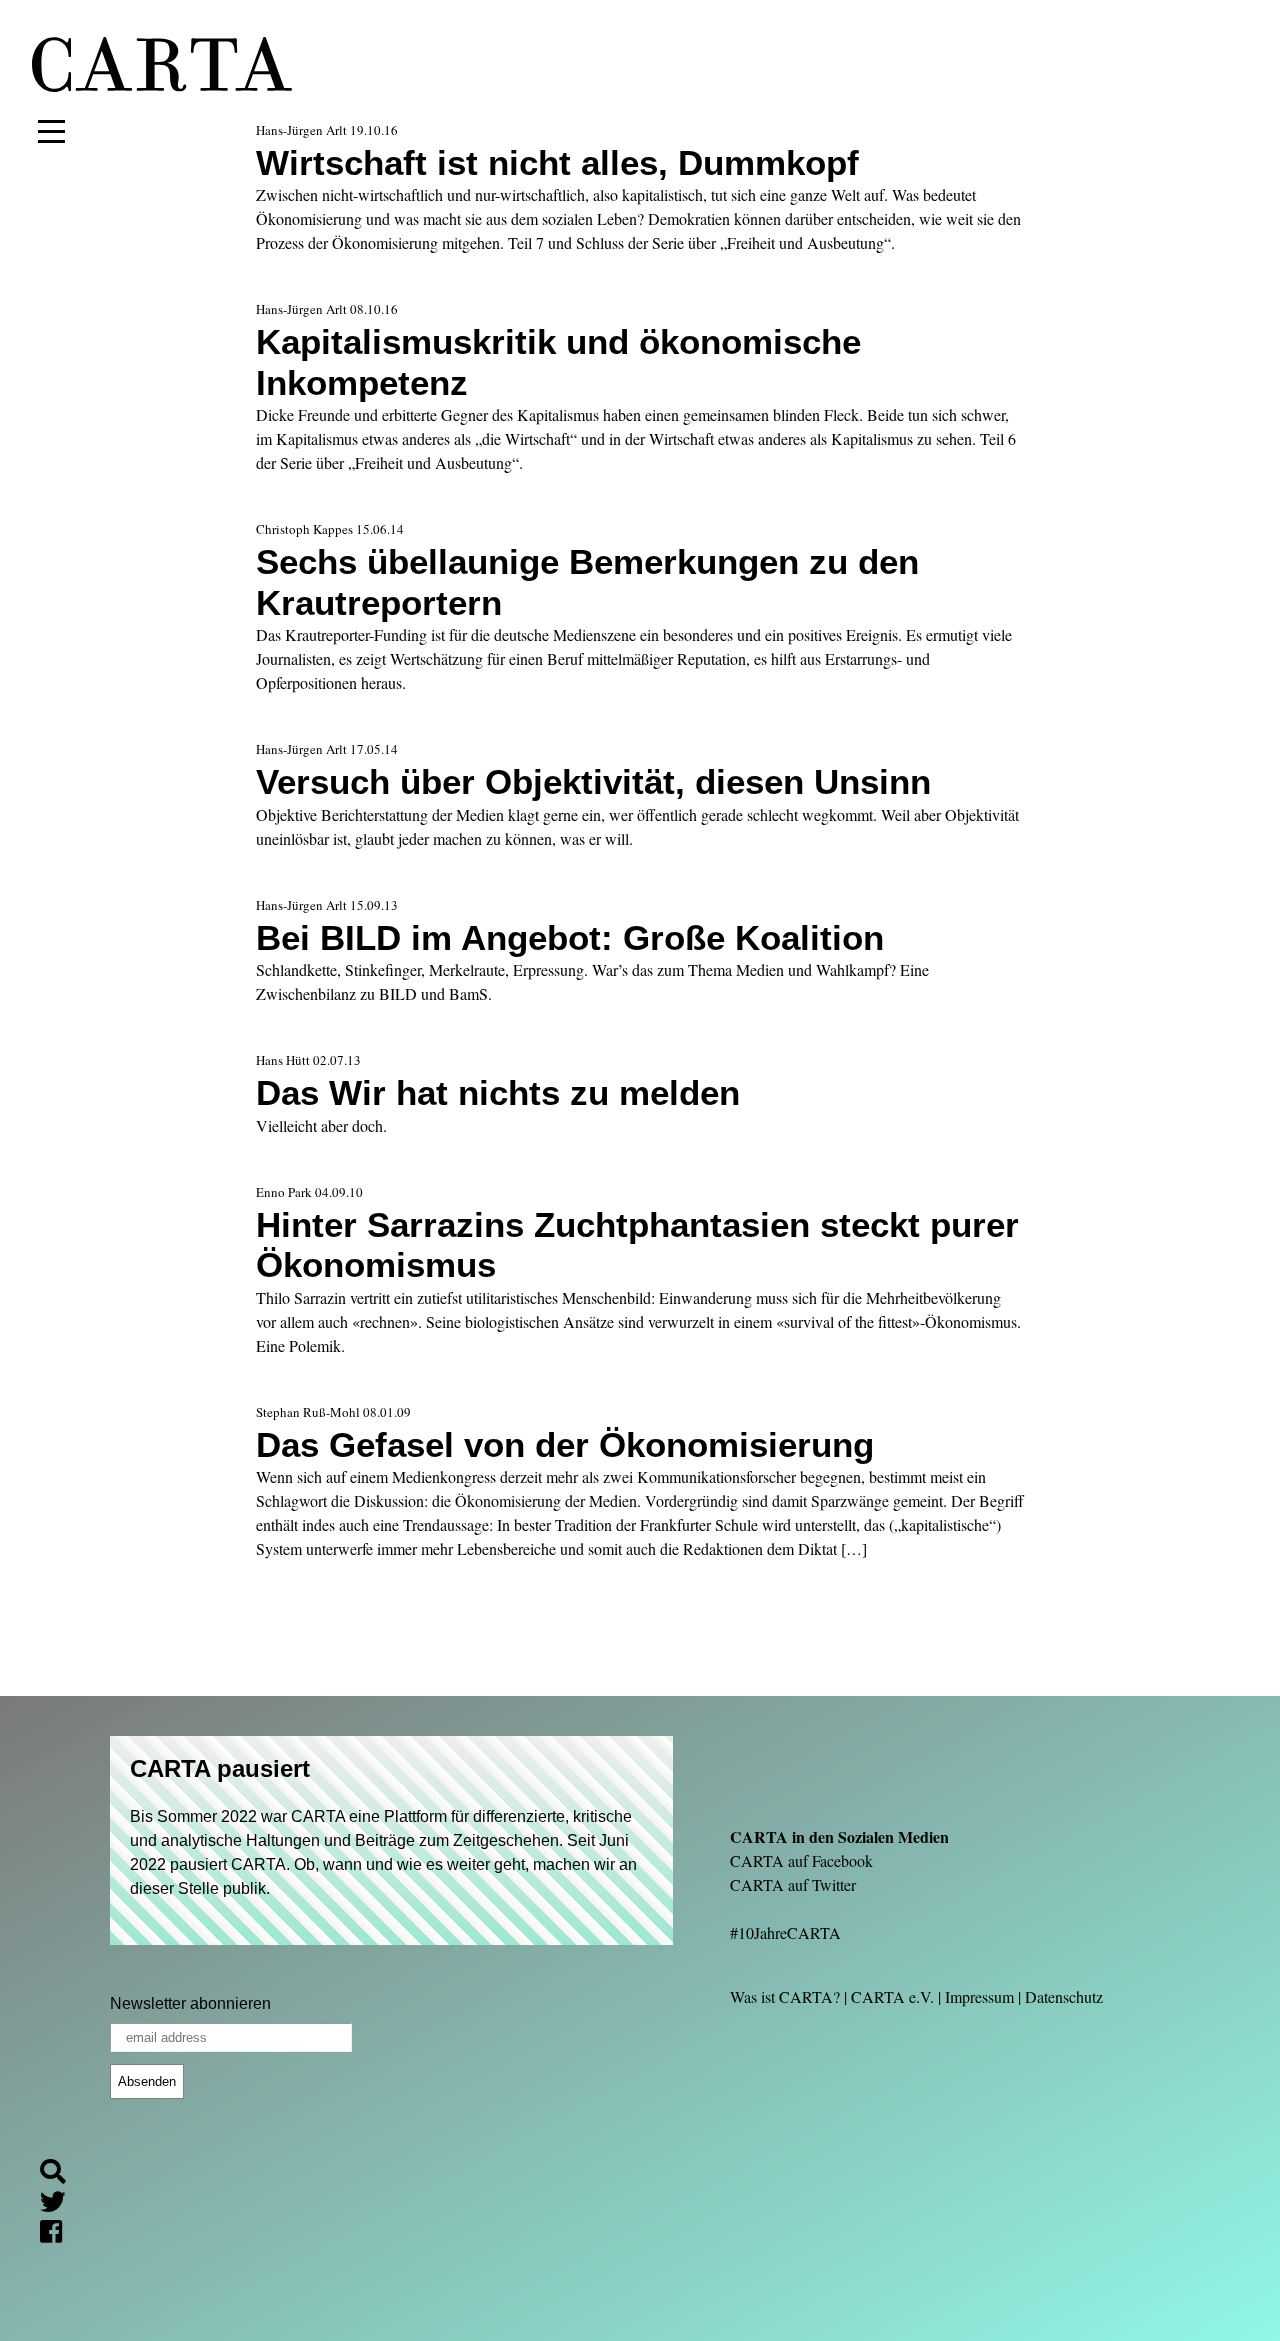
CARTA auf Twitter (793, 1884)
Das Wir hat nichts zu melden (498, 1092)
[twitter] (61, 2203)
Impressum (979, 1996)
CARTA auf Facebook (801, 1860)
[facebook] (59, 2233)
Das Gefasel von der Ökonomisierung (565, 1444)
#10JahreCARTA (785, 1932)
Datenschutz (1064, 1996)
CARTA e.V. (892, 1996)
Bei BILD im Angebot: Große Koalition (570, 937)
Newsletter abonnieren (190, 2003)
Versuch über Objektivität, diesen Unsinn (593, 781)
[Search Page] (61, 2174)
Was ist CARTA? (785, 1996)
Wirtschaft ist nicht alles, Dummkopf (557, 162)
